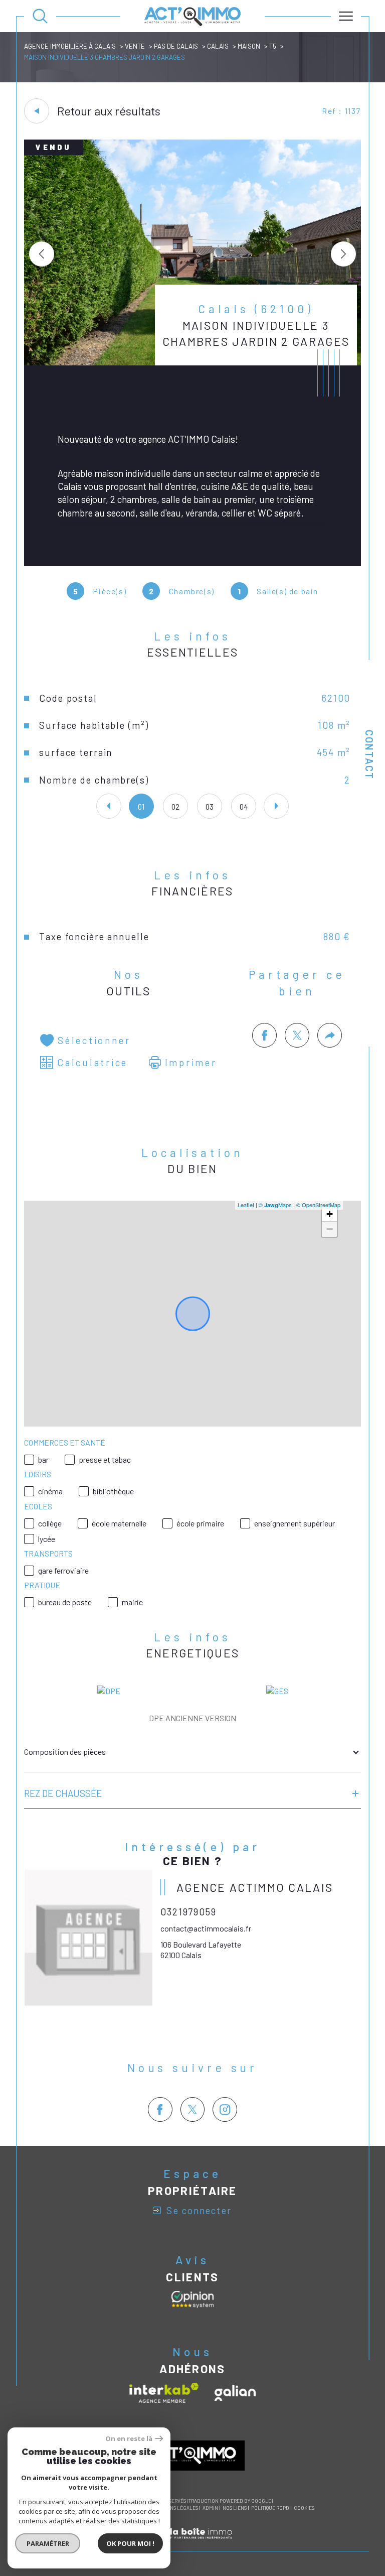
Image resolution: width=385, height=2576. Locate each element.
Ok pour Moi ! (130, 2543)
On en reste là (129, 2439)
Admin (210, 2508)
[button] (343, 254)
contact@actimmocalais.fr (206, 1928)
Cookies (304, 2508)
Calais (218, 46)
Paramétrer (48, 2543)
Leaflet (246, 1205)
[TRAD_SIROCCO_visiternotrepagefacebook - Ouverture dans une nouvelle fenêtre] (160, 2109)
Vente (135, 46)
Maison (249, 46)
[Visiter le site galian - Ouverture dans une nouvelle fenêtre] (235, 2393)
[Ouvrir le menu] (346, 16)
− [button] (330, 1229)
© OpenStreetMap (318, 1205)
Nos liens (235, 2508)
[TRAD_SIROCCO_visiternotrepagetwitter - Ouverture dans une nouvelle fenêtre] (193, 2109)
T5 (273, 46)
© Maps (275, 1205)
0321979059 (188, 1912)
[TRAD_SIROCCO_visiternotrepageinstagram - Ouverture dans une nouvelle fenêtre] (225, 2109)
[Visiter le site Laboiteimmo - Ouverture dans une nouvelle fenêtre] (192, 2545)
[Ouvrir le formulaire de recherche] (40, 16)
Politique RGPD (270, 2508)
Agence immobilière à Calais (70, 46)
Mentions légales (175, 2508)
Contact (369, 755)
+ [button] (330, 1214)
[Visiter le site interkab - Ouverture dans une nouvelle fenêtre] (164, 2393)
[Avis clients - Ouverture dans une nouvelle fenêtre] (192, 2299)
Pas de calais (176, 46)
